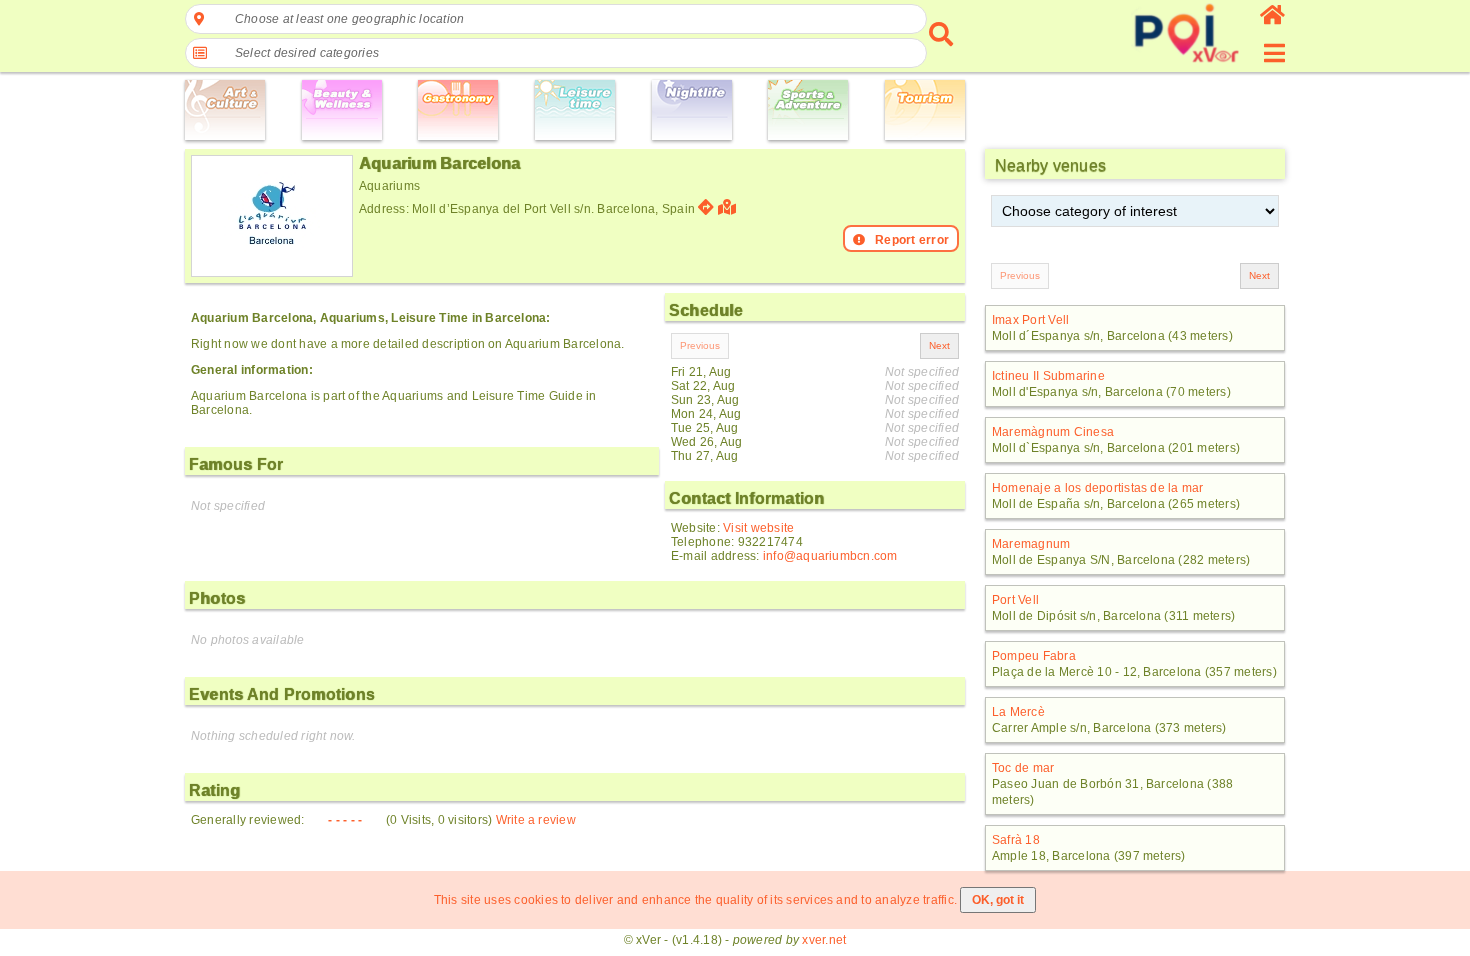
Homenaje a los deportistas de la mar (1098, 488)
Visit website (758, 528)
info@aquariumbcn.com (830, 556)
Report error (912, 240)
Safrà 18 (1016, 840)
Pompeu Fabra (1034, 656)
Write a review (536, 820)
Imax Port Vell (1030, 320)
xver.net (824, 940)
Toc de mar (1023, 768)
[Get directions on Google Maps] (706, 207)
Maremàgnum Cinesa (1053, 432)
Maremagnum (1031, 544)
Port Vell (1015, 600)
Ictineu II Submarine (1048, 376)
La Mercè (1018, 712)
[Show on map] (729, 207)
